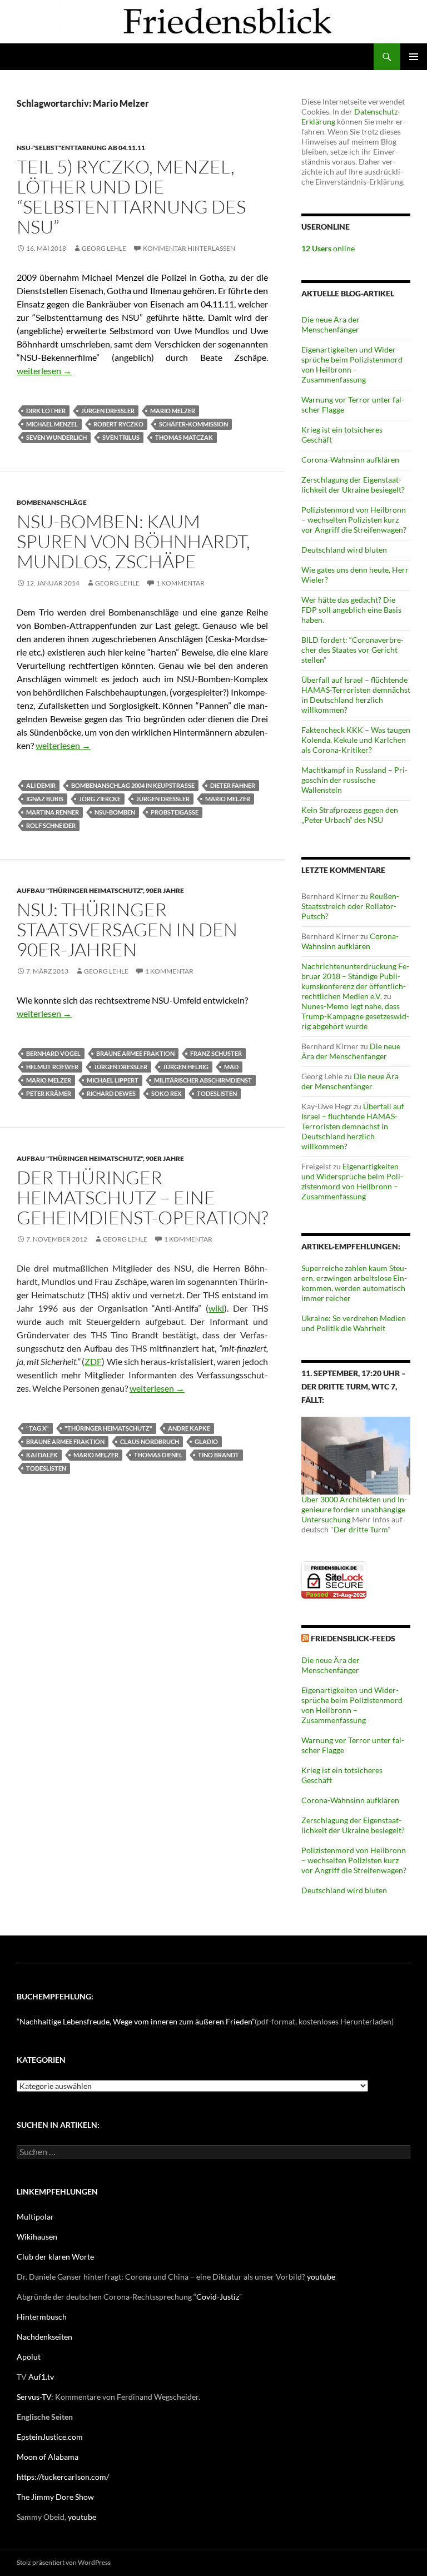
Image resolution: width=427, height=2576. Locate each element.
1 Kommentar (180, 583)
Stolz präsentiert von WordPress (64, 2562)
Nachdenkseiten (44, 2337)
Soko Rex (166, 1093)
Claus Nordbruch (150, 1441)
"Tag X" (38, 1428)
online (328, 248)
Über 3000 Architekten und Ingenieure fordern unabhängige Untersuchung (354, 1509)
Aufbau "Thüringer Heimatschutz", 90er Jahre (100, 890)
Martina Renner (53, 812)
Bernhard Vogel (53, 1053)
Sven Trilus (121, 437)
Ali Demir (41, 785)
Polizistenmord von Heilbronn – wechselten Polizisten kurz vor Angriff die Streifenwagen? (354, 520)
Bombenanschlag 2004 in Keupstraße (133, 785)
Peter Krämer (49, 1093)
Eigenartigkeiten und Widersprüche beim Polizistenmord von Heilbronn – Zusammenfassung (352, 364)
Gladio (206, 1441)
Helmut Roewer (52, 1067)
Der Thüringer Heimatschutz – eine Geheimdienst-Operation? (142, 1197)
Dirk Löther (46, 411)
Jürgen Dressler (108, 411)
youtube (321, 2277)
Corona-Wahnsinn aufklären (350, 460)
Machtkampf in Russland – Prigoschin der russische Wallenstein (354, 780)
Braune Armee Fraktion (135, 1053)
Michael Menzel (52, 424)
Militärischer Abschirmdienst (203, 1080)
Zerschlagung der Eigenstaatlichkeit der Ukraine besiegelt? (353, 485)
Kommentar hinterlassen (189, 248)
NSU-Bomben (115, 812)
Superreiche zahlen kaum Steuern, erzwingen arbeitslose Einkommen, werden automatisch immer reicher (354, 1283)
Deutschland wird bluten (344, 550)
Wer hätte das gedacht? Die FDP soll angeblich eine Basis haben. (351, 610)
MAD (231, 1067)
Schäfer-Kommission (193, 424)
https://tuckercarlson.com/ (63, 2477)
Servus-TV (34, 2397)
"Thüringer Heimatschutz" (108, 1428)
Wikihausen (37, 2237)
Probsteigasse (175, 812)
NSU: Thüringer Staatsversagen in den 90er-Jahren (127, 929)
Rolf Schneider (51, 825)
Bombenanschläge (52, 502)
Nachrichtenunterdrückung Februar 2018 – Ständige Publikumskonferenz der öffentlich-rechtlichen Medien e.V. (355, 981)
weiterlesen (44, 371)
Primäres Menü (414, 57)
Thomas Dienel (158, 1455)
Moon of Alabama (48, 2457)
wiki (216, 1308)
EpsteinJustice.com (50, 2437)
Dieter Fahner (233, 785)
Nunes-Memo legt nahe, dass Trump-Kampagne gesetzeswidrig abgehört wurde (355, 1016)
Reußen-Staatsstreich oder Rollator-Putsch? (350, 906)
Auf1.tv (41, 2377)
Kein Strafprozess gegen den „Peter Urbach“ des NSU (350, 815)
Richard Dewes (111, 1093)
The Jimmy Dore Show (55, 2497)
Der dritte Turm (361, 1529)
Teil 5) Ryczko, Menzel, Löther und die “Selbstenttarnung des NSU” (131, 197)
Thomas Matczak (184, 437)
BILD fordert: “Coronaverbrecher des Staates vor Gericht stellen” (352, 650)
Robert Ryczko (118, 424)
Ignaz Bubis (45, 799)
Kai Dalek (42, 1455)
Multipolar (35, 2217)
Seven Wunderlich (56, 437)
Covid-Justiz (218, 2297)
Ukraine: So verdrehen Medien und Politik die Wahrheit (354, 1323)
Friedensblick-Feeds (353, 1638)
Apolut (29, 2357)
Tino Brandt (219, 1455)
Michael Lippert (113, 1080)
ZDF (93, 1361)
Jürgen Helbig (186, 1067)
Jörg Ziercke (100, 799)
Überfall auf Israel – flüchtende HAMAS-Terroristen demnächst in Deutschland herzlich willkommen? (356, 695)
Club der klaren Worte (55, 2257)
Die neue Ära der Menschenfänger (331, 324)
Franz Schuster (216, 1053)
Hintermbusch (42, 2317)
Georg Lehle (104, 248)
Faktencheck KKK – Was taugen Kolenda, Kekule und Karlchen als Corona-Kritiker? (356, 740)
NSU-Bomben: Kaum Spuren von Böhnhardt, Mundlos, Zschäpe (133, 541)
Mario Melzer (173, 411)
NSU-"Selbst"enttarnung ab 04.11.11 (81, 148)
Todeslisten (217, 1093)
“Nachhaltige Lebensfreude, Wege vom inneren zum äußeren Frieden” (136, 2021)
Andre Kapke (189, 1428)
